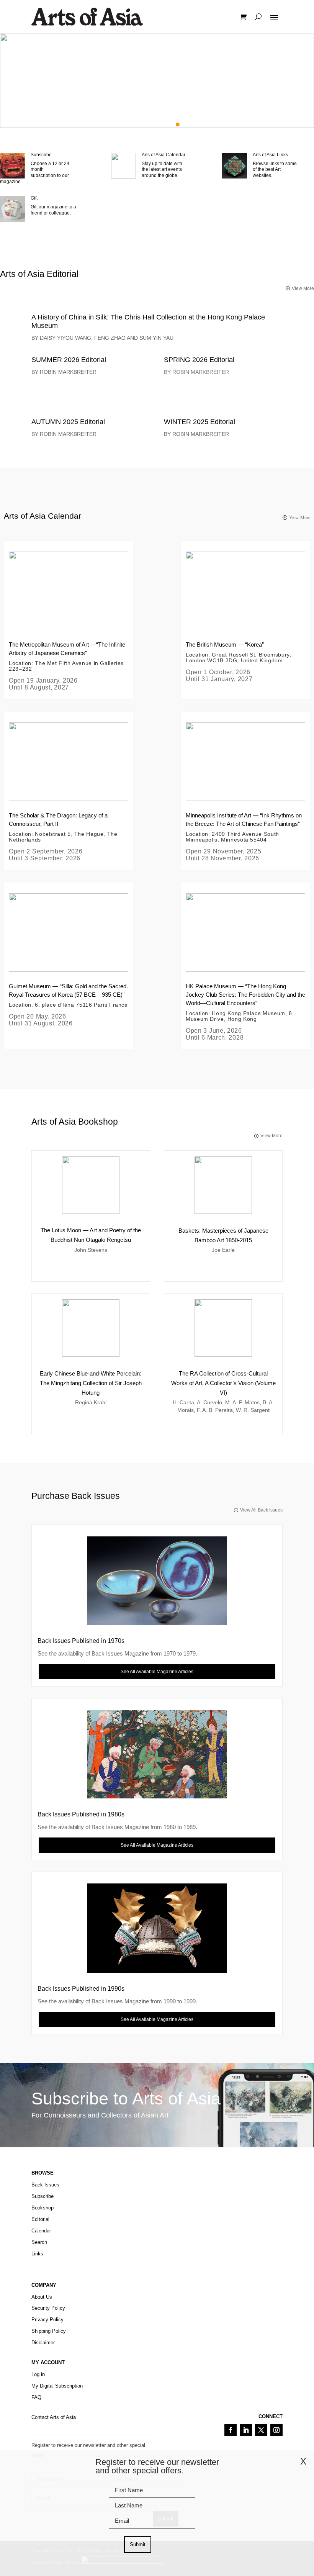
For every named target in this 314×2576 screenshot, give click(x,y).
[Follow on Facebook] (231, 2430)
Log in (38, 2374)
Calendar (41, 2231)
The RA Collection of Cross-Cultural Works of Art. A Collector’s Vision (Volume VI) (223, 1383)
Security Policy (48, 2308)
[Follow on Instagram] (276, 2430)
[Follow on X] (261, 2430)
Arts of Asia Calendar (164, 155)
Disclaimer (43, 2343)
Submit (138, 2544)
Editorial (40, 2219)
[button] (157, 81)
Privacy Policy (47, 2320)
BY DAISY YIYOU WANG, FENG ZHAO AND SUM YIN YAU (102, 338)
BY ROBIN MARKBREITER (64, 372)
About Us (42, 2297)
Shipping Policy (49, 2331)
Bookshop (43, 2208)
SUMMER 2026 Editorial (69, 360)
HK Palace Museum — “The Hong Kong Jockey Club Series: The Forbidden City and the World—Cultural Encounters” (245, 995)
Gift (34, 198)
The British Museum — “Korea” (225, 644)
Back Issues (45, 2185)
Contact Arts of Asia (54, 2417)
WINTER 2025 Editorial (200, 422)
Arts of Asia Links (270, 155)
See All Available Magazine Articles (157, 1672)
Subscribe (41, 155)
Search (39, 2242)
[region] (157, 81)
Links (37, 2254)
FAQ (36, 2397)
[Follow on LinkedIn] (246, 2430)
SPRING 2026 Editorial (200, 360)
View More (300, 517)
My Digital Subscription (57, 2386)
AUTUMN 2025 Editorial (68, 422)
